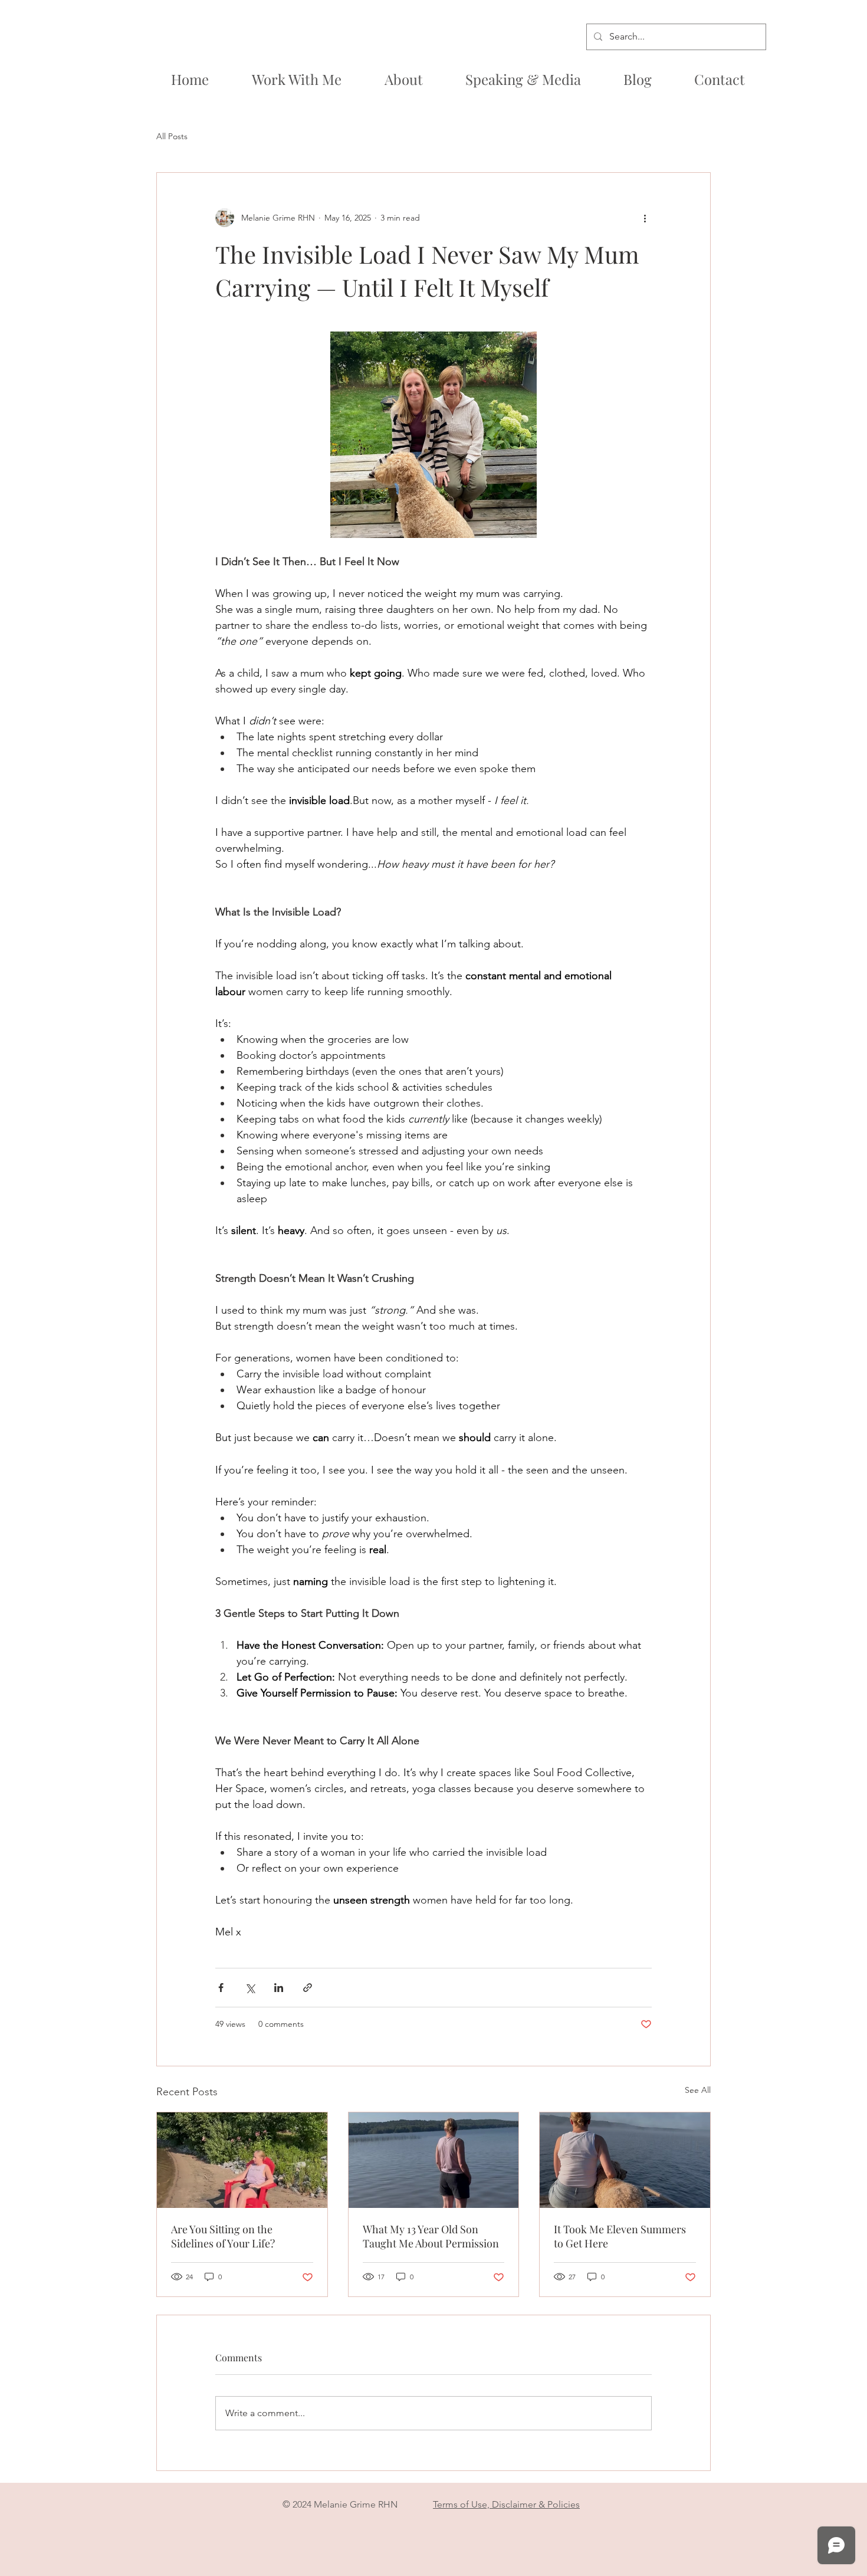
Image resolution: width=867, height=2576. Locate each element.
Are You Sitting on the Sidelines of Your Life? (223, 2236)
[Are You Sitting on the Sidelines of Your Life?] (242, 2160)
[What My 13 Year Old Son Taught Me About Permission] (434, 2160)
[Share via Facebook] (221, 1988)
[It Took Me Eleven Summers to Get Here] (625, 2160)
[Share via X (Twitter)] (250, 1988)
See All (698, 2090)
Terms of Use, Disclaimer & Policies (506, 2504)
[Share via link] (308, 1988)
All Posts (172, 136)
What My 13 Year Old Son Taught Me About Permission (431, 2236)
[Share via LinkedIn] (279, 1988)
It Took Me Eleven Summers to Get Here (620, 2236)
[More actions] (645, 218)
